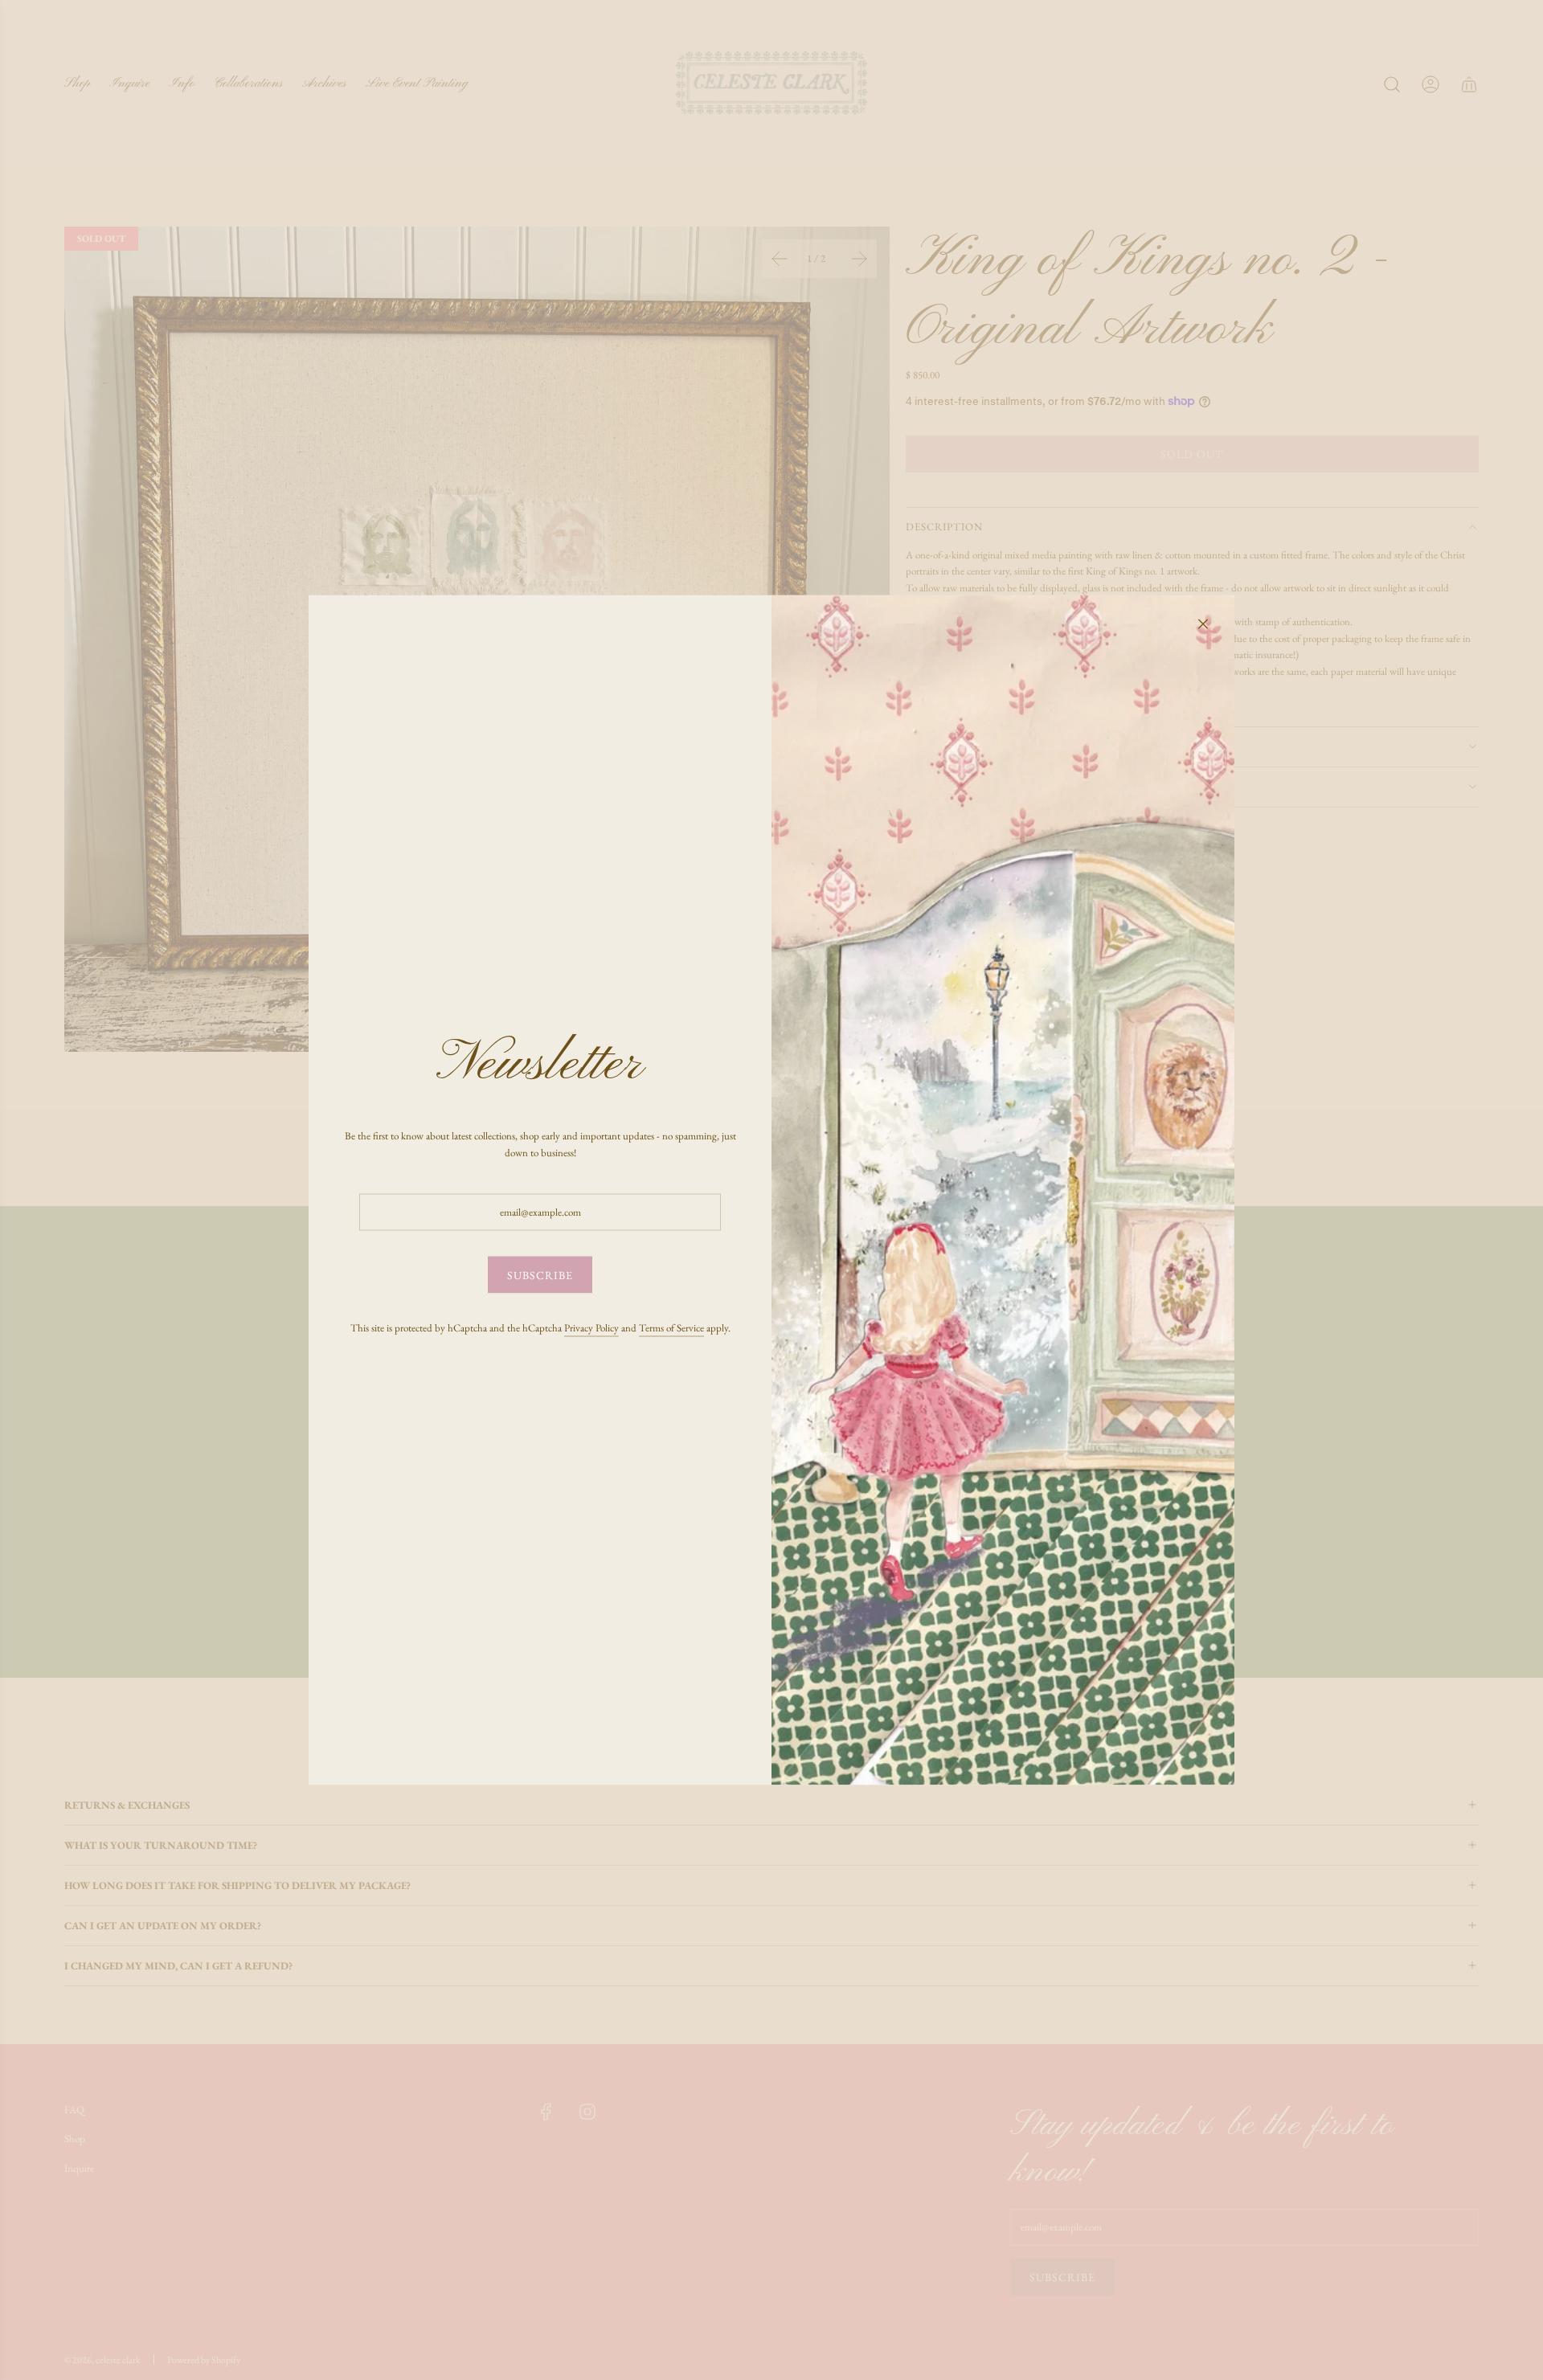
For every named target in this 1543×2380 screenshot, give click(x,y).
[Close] (1203, 624)
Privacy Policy (591, 1327)
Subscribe (540, 1275)
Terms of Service (671, 1327)
